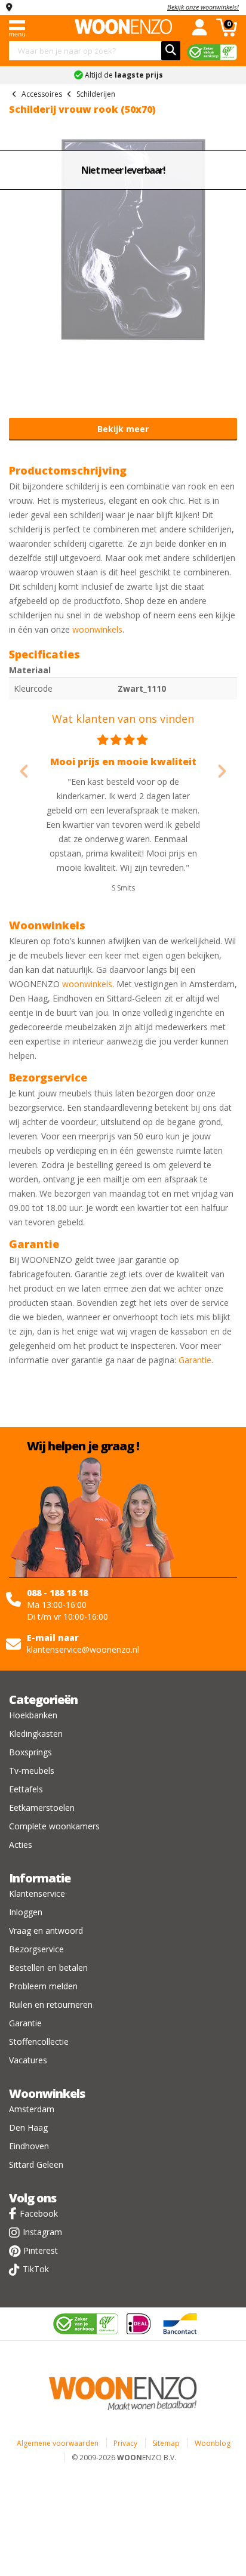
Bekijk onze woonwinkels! (203, 7)
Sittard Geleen (36, 2164)
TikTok (36, 2269)
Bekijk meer (123, 429)
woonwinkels (97, 629)
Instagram (42, 2232)
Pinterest (41, 2250)
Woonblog (213, 2443)
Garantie (195, 1360)
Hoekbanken (33, 1715)
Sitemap (166, 2443)
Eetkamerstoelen (42, 1808)
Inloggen (26, 1912)
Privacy (125, 2443)
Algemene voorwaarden (58, 2443)
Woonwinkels (47, 2093)
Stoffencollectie (39, 2042)
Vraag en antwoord (46, 1931)
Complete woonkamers (54, 1826)
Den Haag (28, 2127)
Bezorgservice (36, 1949)
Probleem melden (43, 1986)
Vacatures (28, 2060)
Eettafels (26, 1789)
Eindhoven (29, 2146)
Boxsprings (30, 1752)
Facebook (39, 2213)
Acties (21, 1845)
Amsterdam (32, 2109)
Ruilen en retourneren (51, 2005)
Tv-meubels (32, 1771)
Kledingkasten (36, 1734)
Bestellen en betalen (48, 1968)
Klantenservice (37, 1894)
